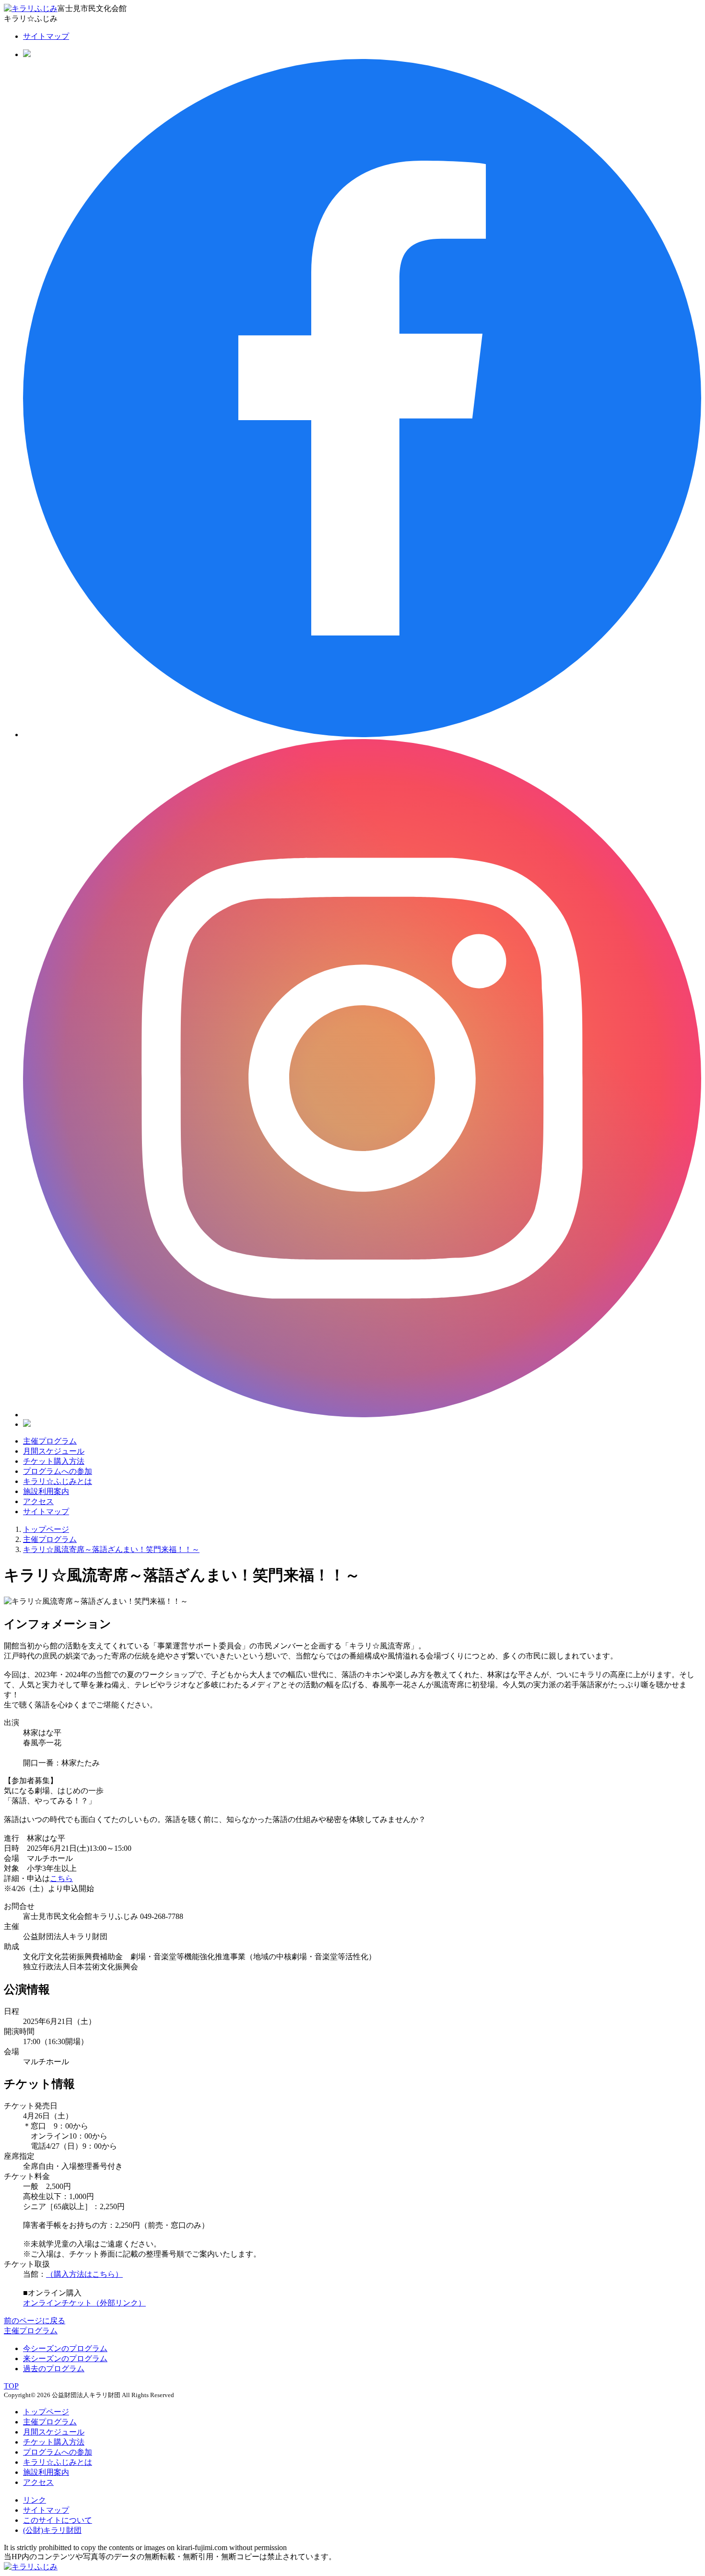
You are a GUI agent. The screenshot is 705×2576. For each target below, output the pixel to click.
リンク (35, 2500)
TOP (11, 2386)
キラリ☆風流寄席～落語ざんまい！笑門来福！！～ (111, 1549)
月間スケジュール (54, 1451)
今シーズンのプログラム (65, 2348)
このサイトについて (58, 2520)
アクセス (38, 1501)
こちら (61, 1878)
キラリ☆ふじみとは (58, 1481)
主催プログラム (50, 1441)
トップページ (46, 1529)
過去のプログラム (54, 2369)
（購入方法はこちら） (84, 2274)
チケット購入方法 (54, 1461)
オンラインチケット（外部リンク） (84, 2303)
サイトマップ (46, 36)
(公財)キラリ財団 (52, 2530)
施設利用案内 (46, 1491)
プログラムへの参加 (58, 1471)
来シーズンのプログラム (65, 2358)
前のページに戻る (35, 2321)
